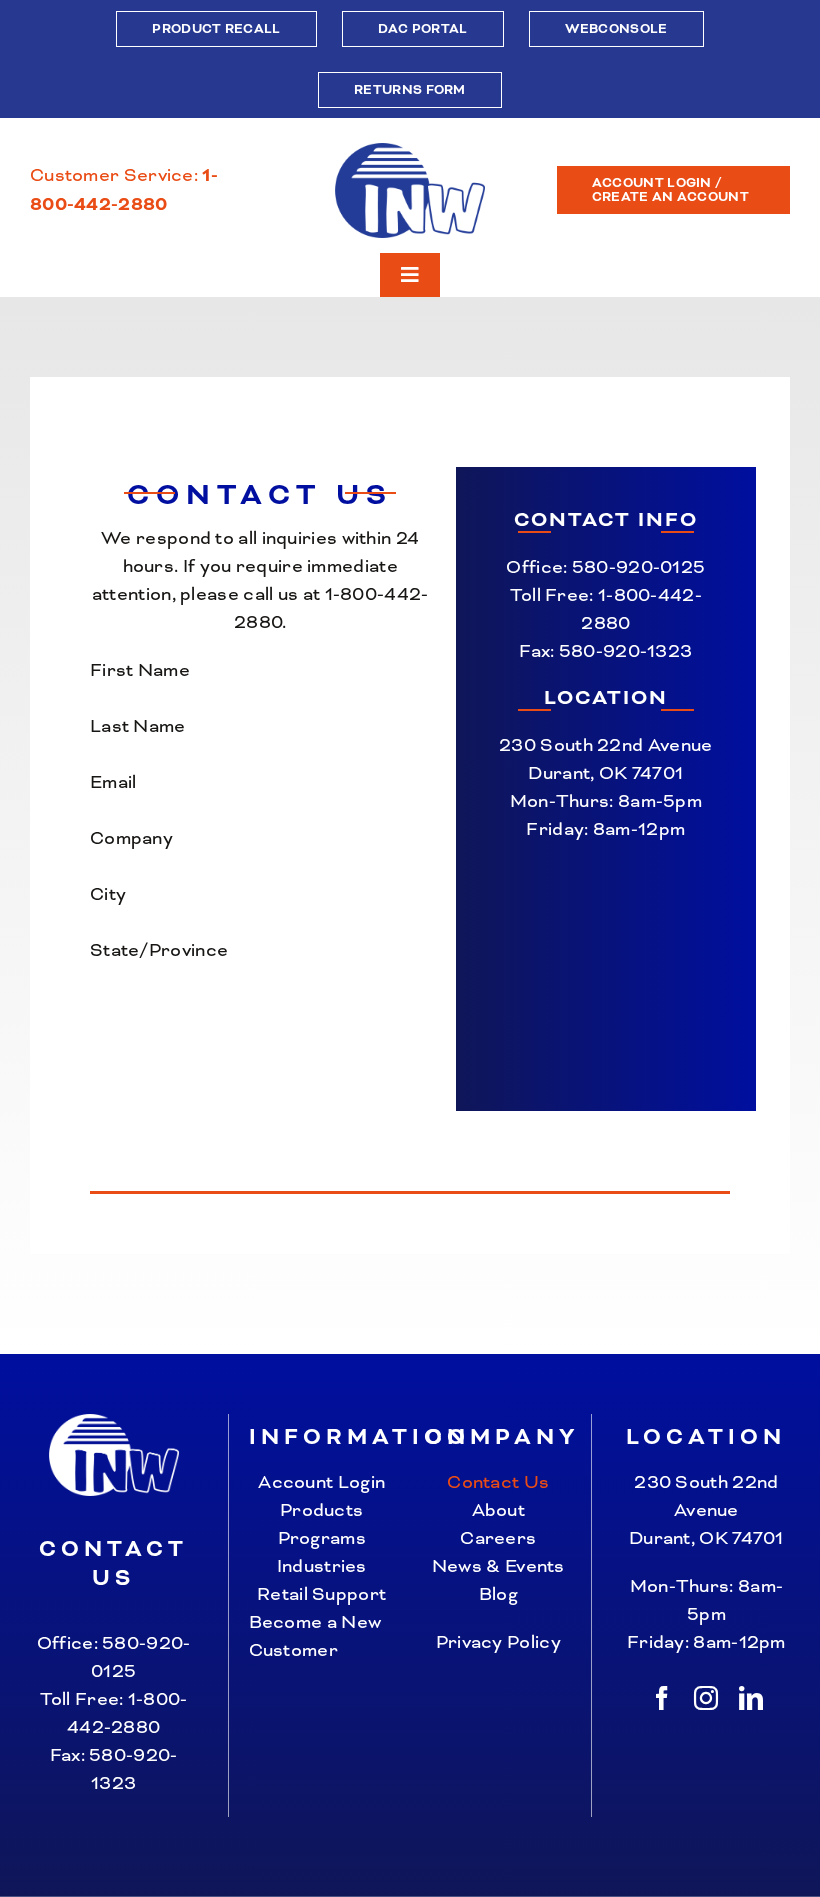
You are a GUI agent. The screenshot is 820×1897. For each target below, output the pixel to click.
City (108, 894)
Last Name (138, 726)
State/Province (159, 950)
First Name (140, 670)
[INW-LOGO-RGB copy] (410, 153)
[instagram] (706, 1698)
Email (113, 782)
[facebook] (662, 1698)
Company (131, 838)
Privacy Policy (498, 1642)
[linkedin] (751, 1698)
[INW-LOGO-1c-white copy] (114, 1424)
